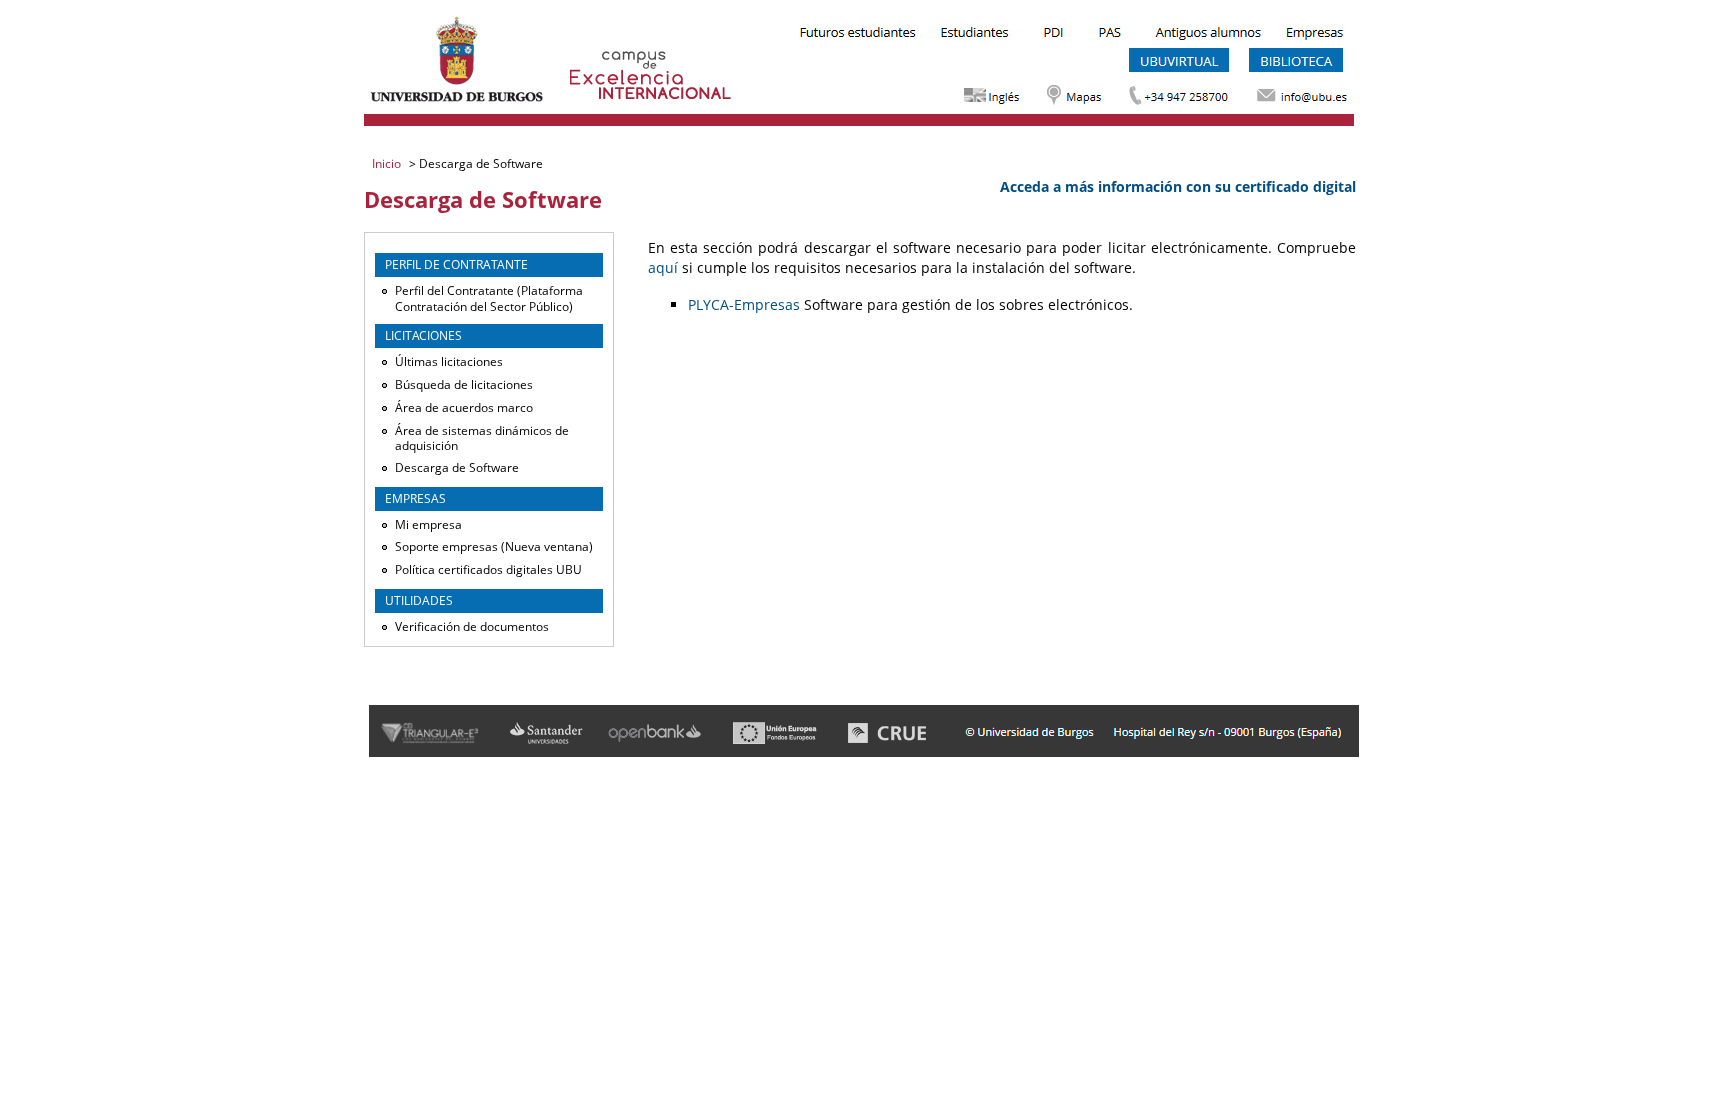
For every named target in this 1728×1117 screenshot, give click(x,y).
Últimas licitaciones (449, 361)
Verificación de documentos (472, 626)
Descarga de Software (457, 467)
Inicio (388, 163)
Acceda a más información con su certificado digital (1178, 186)
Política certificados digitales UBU (488, 569)
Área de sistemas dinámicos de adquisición (482, 438)
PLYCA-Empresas (744, 304)
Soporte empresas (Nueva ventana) (494, 546)
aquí (663, 267)
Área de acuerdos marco (464, 407)
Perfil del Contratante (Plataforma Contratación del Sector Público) (489, 298)
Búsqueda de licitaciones (464, 384)
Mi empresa (428, 524)
